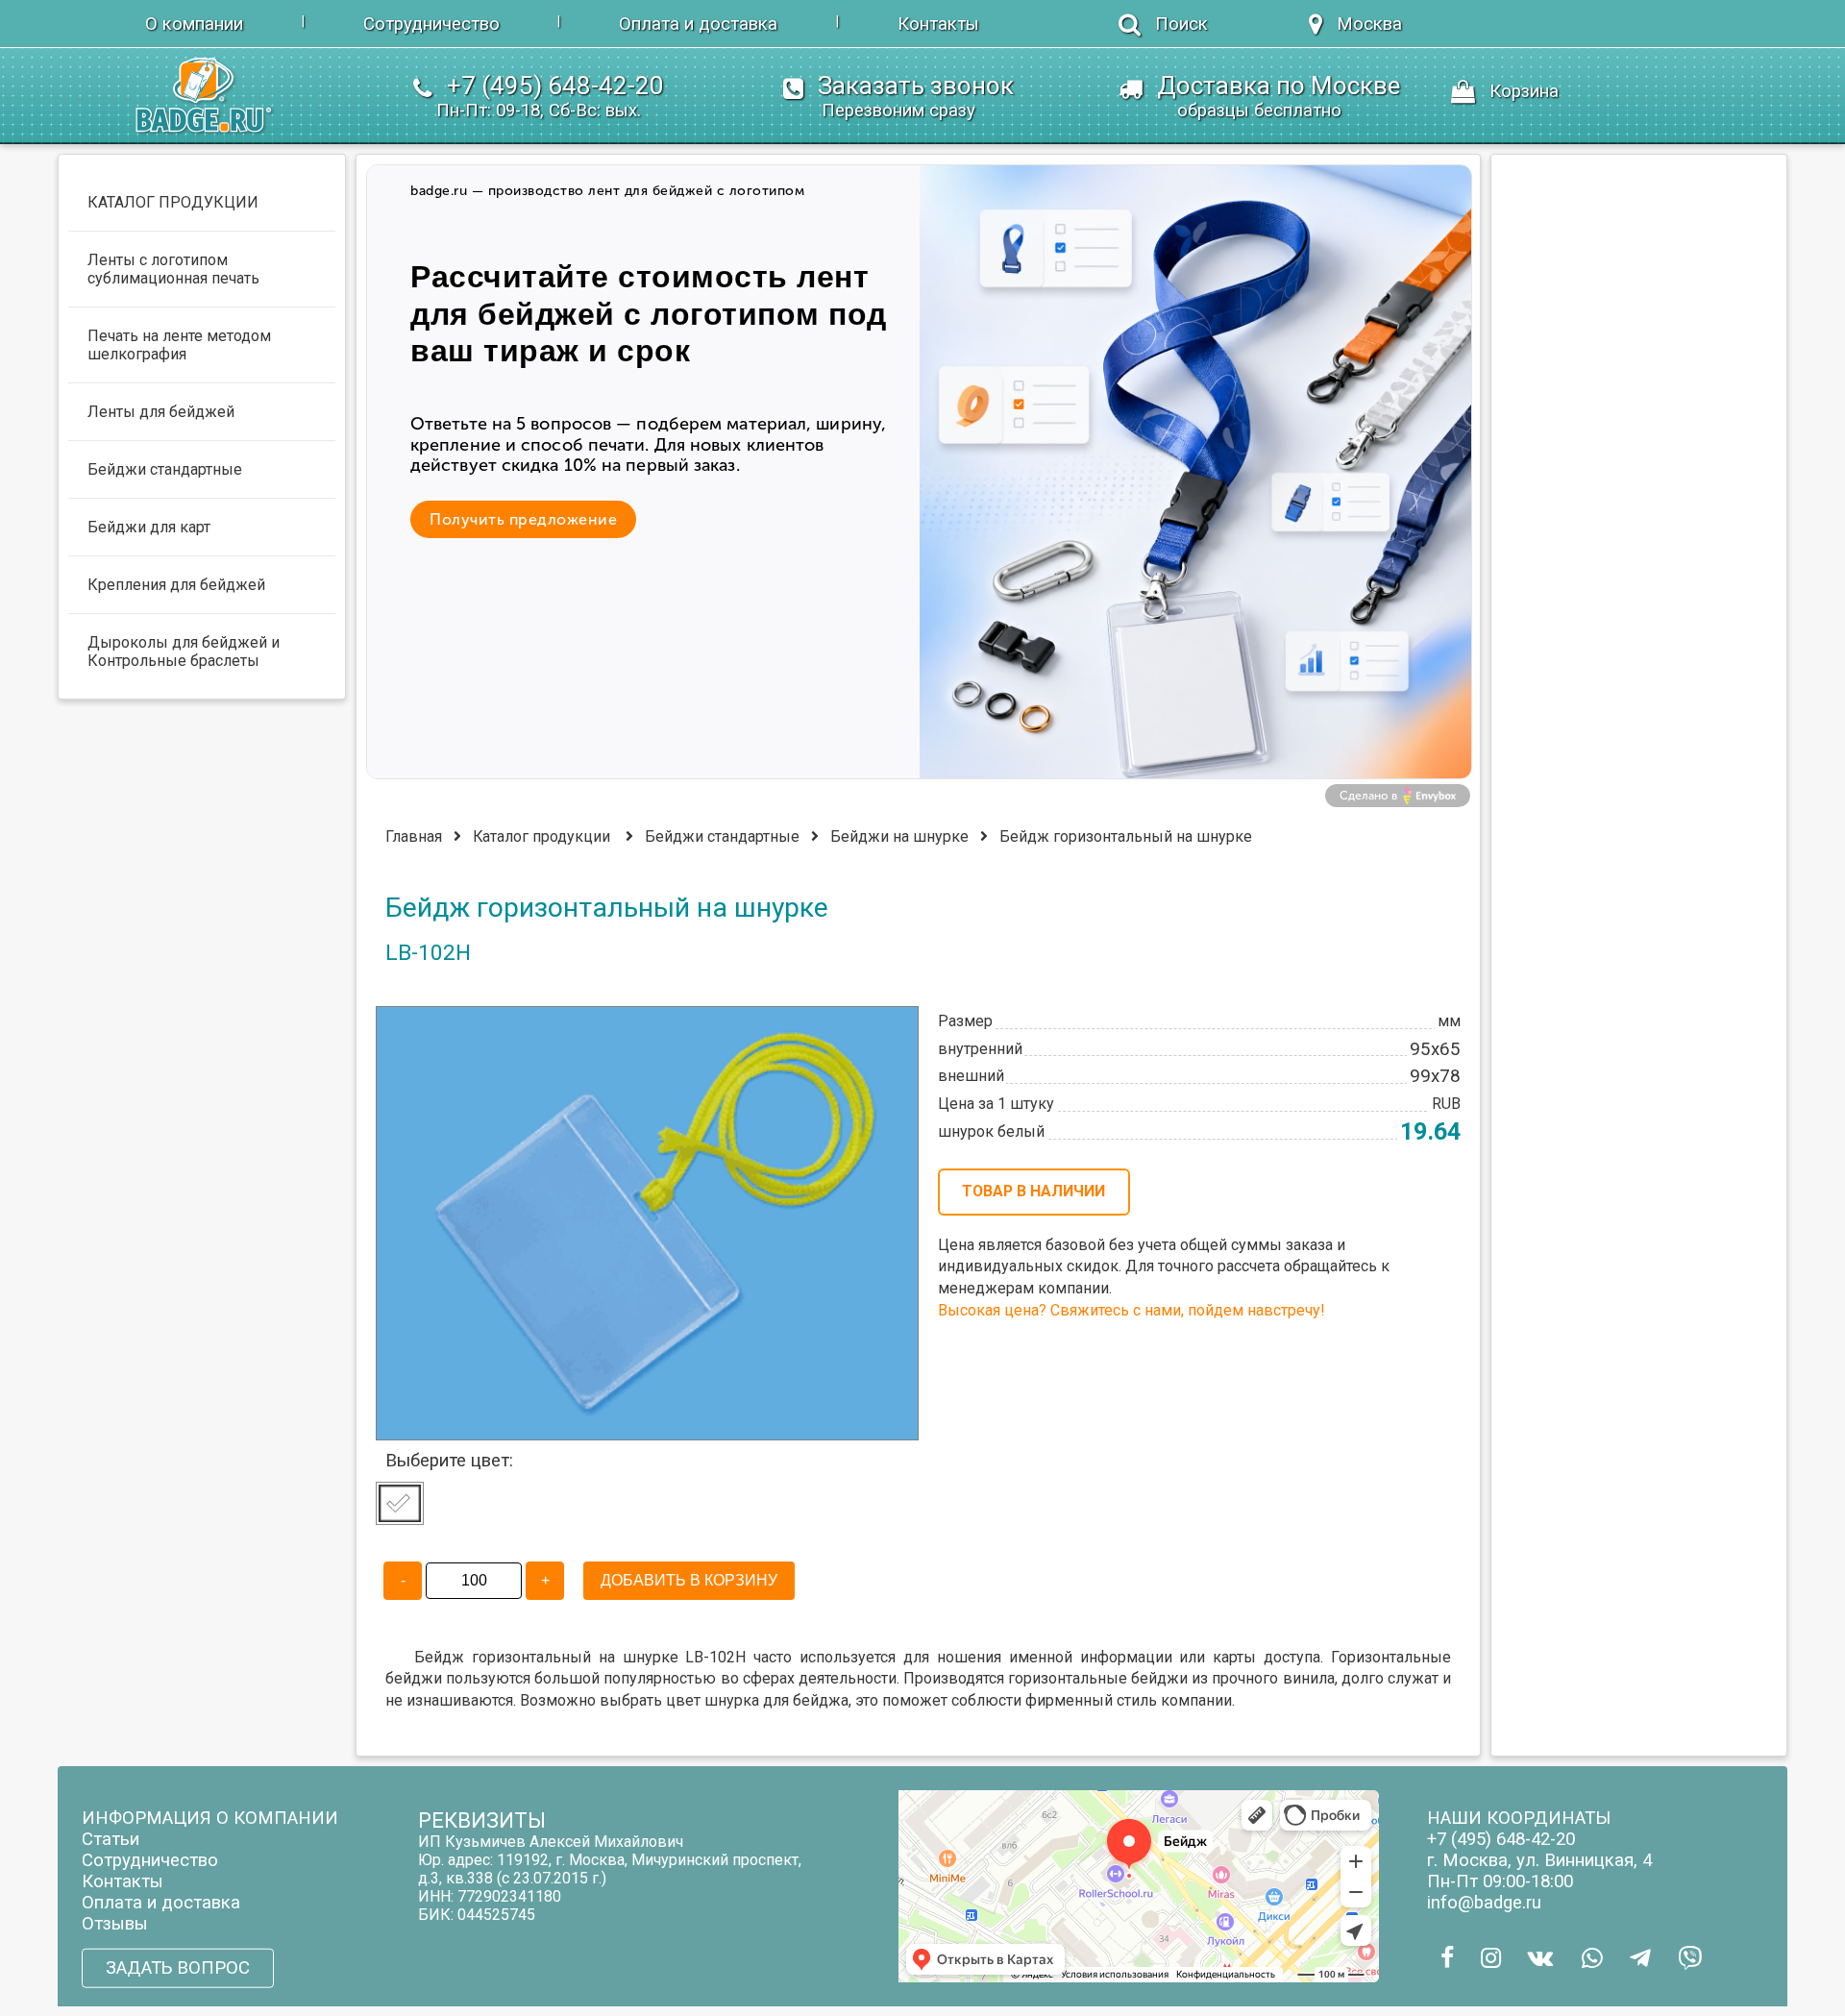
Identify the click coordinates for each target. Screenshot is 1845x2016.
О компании (194, 24)
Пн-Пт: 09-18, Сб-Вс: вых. (539, 111)
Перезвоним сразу (898, 111)
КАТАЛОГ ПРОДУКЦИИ (173, 202)
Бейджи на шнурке (899, 836)
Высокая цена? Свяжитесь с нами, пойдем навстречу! (1131, 1310)
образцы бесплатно (1259, 111)
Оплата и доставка (698, 24)
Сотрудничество (431, 24)
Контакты (938, 24)
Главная (414, 836)
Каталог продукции (541, 836)
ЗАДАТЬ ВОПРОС (178, 1968)
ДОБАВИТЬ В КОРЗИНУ (689, 1580)
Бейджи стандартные (722, 836)
